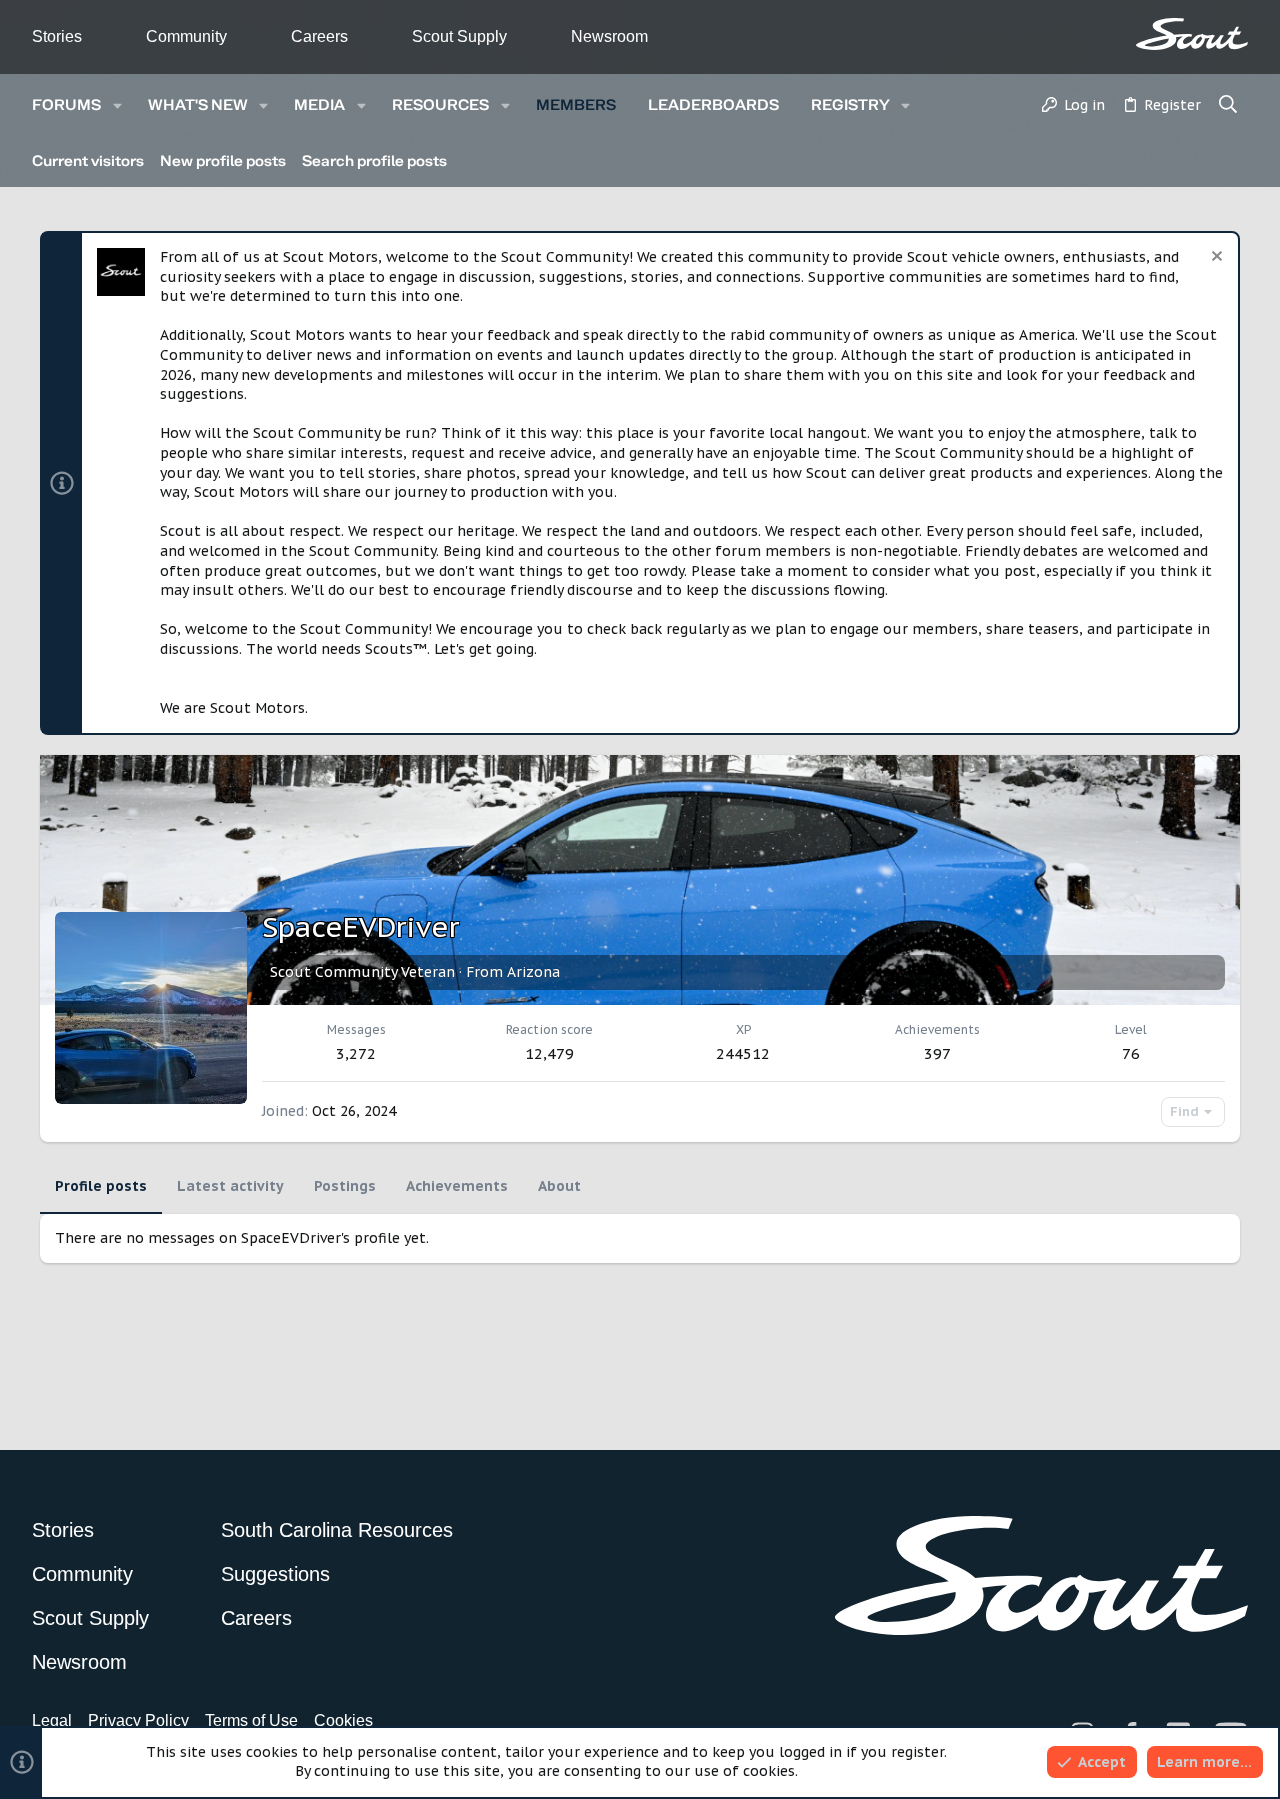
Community (186, 36)
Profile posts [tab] (101, 1186)
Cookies (343, 1720)
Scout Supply (459, 36)
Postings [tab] (345, 1186)
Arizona (533, 972)
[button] (117, 105)
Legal (52, 1720)
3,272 (356, 1053)
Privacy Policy (138, 1720)
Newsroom (609, 36)
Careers (319, 36)
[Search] (1228, 106)
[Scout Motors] (1192, 34)
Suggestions (275, 1574)
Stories (57, 36)
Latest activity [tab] (230, 1186)
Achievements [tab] (457, 1186)
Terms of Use (251, 1720)
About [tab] (559, 1186)
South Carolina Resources (337, 1530)
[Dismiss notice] (1214, 258)
